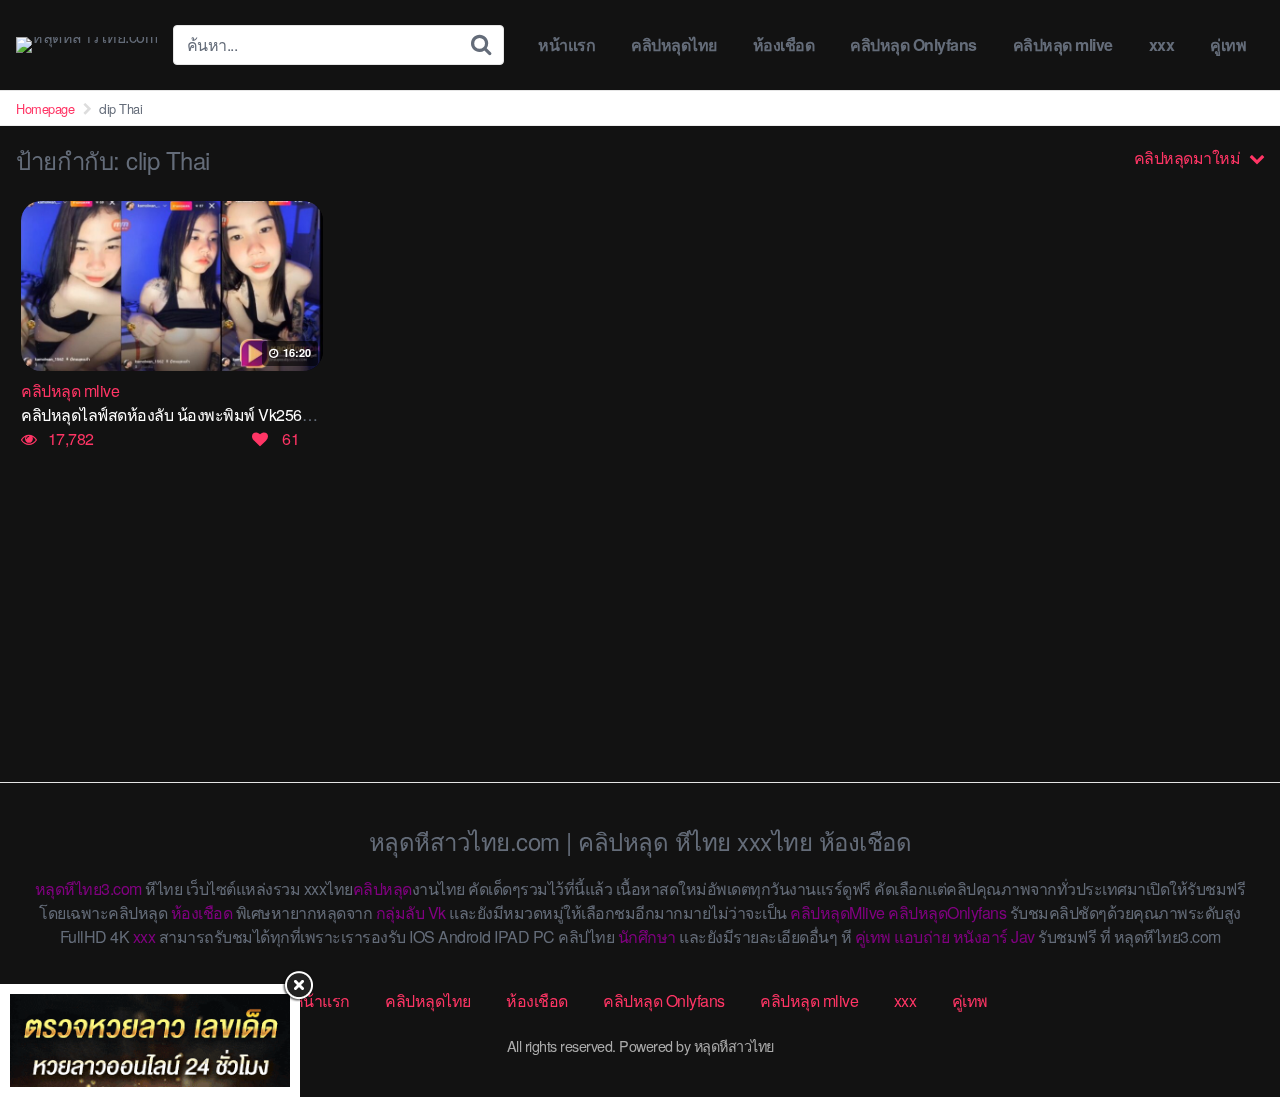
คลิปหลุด (382, 888)
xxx (1162, 44)
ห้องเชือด (784, 44)
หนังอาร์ (980, 936)
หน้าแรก (566, 44)
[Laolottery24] (150, 1040)
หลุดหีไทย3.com (88, 888)
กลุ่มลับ (400, 912)
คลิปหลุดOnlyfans (947, 912)
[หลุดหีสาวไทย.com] (86, 45)
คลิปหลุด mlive (1063, 44)
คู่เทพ (1228, 44)
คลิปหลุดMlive (837, 912)
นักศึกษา (647, 936)
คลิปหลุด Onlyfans (913, 44)
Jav (1023, 936)
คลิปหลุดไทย (674, 44)
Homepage (45, 108)
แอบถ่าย (921, 936)
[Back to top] (1225, 1003)
